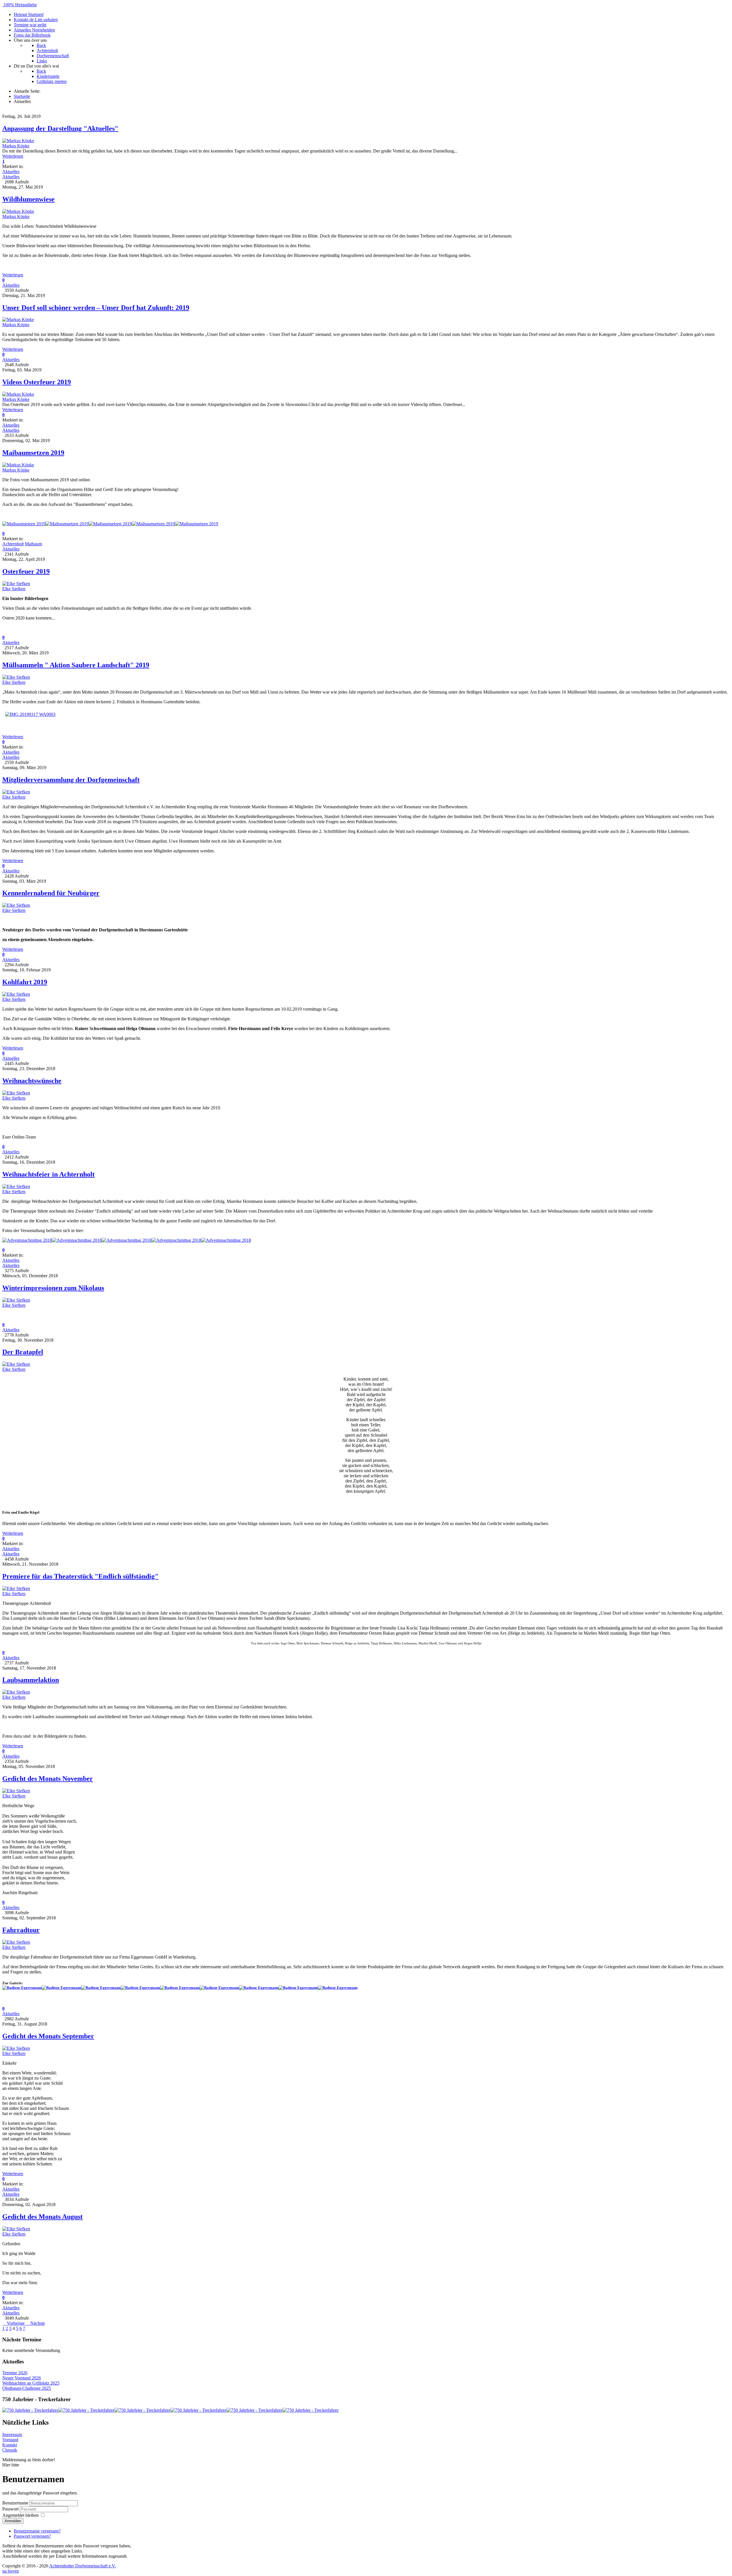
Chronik (10, 2450)
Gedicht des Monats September (48, 2036)
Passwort (11, 2509)
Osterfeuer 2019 (26, 571)
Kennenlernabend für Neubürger (51, 893)
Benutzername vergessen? (37, 2531)
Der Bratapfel (23, 1352)
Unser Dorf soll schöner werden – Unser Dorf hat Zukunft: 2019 (96, 308)
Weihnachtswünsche (32, 1081)
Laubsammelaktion (31, 1680)
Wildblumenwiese (28, 199)
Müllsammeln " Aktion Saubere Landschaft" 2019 (76, 665)
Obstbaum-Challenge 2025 (27, 2388)
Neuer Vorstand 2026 (22, 2378)
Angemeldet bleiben (20, 2515)
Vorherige (16, 2323)
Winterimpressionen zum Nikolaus (53, 1288)
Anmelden (13, 2521)
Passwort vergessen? (32, 2536)
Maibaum (33, 544)
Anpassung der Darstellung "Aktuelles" (60, 128)
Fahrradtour (21, 1930)
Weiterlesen (13, 156)
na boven (11, 2571)
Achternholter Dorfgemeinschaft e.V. (82, 2566)
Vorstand (10, 2440)
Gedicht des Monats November (48, 1779)
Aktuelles (11, 172)
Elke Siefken (14, 589)
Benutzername (15, 2503)
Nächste (38, 2323)
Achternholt (13, 544)
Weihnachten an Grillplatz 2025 (31, 2383)
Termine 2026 (15, 2373)
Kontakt (10, 2445)
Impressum (12, 2435)
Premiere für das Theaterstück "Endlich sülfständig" (80, 1576)
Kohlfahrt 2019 (25, 982)
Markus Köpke (16, 146)
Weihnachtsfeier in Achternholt (48, 1174)
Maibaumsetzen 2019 (33, 453)
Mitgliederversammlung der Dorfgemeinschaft (71, 780)
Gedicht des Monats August (42, 2217)
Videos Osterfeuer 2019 (37, 382)
